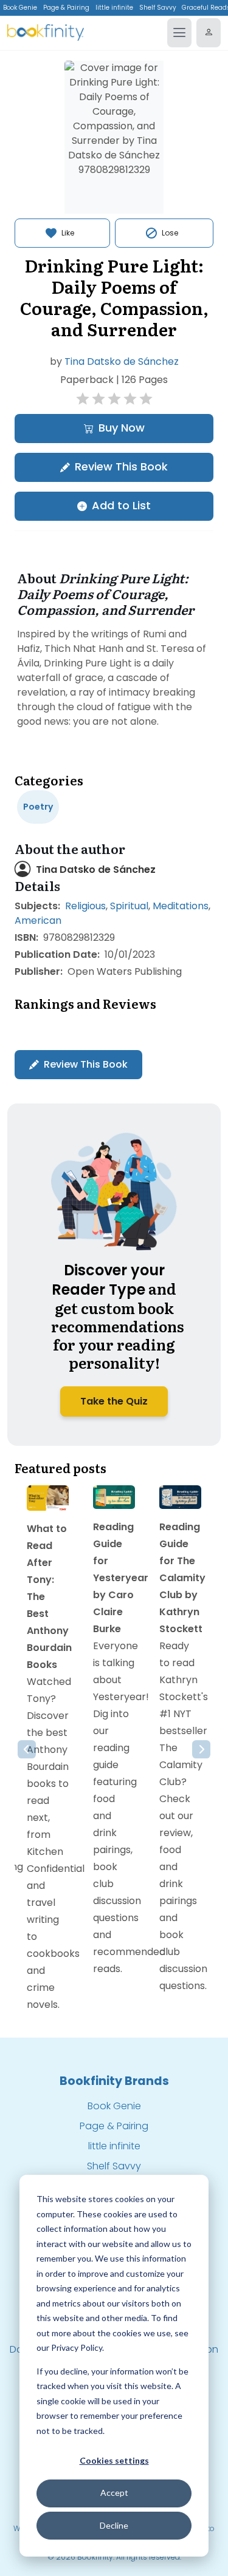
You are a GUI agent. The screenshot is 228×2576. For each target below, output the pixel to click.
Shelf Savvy (158, 8)
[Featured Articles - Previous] (27, 1749)
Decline (114, 2525)
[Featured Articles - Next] (201, 1749)
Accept (114, 2493)
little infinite (114, 8)
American (38, 920)
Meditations (181, 906)
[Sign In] (209, 33)
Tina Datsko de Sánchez (122, 361)
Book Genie (20, 8)
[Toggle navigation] (179, 33)
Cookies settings (114, 2460)
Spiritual (129, 906)
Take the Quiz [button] (114, 1401)
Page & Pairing (66, 8)
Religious (85, 906)
